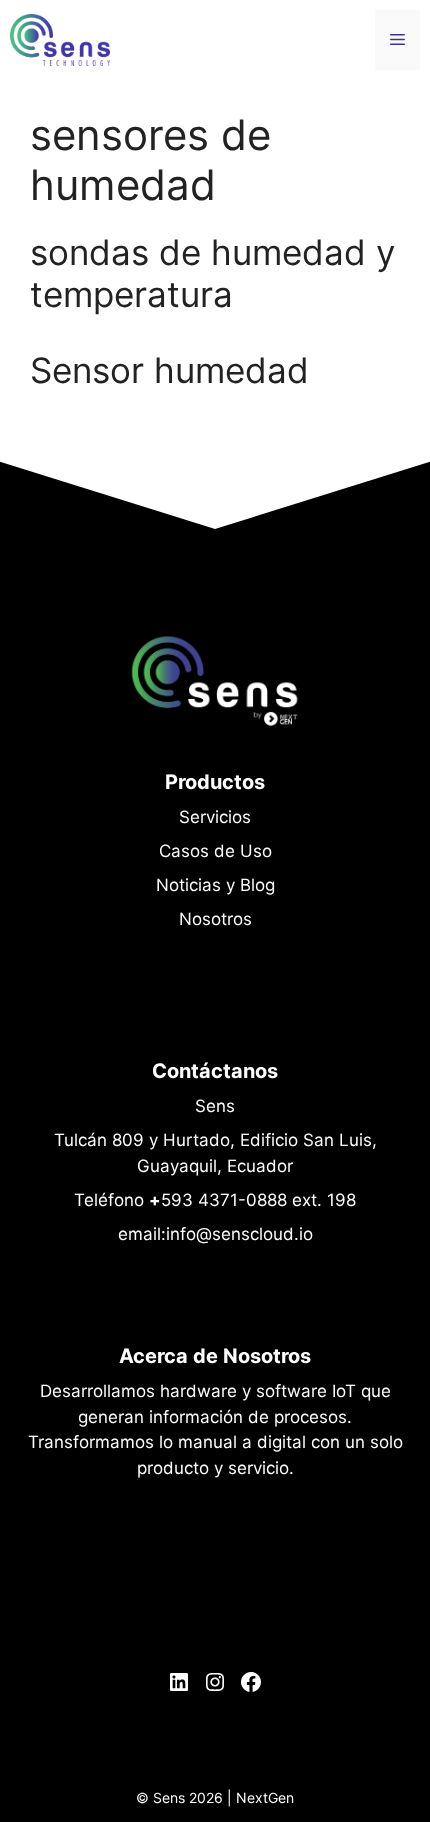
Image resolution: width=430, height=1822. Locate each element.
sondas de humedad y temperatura (212, 273)
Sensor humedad (169, 370)
